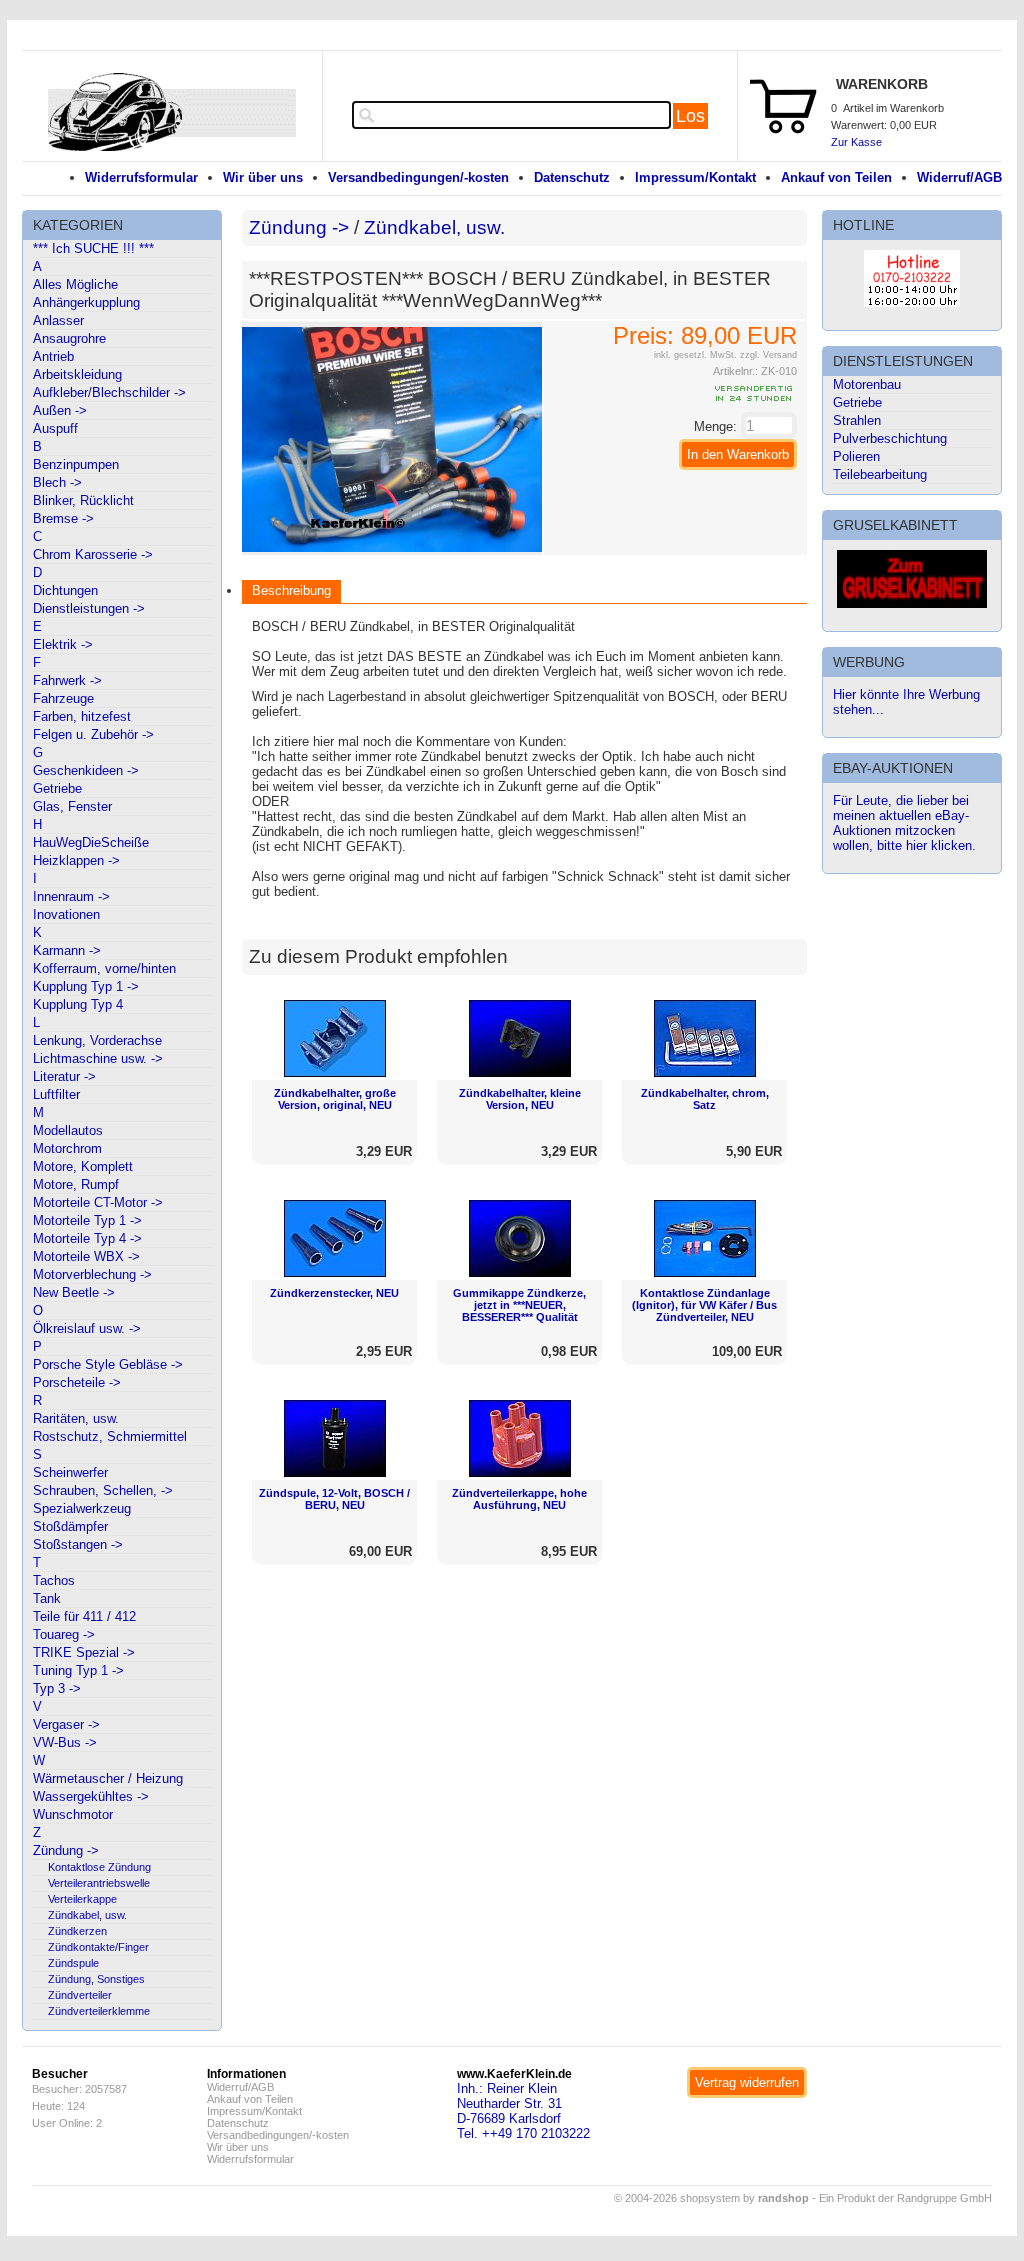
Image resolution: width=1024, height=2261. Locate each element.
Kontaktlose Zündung (99, 1867)
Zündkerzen (77, 1931)
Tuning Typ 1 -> (78, 1670)
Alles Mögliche (75, 284)
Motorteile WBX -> (86, 1256)
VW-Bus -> (65, 1742)
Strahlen (857, 420)
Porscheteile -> (77, 1382)
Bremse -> (63, 518)
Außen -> (60, 410)
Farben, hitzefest (82, 716)
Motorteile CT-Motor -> (98, 1202)
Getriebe (57, 788)
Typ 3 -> (57, 1688)
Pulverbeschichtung (890, 438)
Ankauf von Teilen (836, 177)
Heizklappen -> (76, 860)
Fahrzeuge (63, 698)
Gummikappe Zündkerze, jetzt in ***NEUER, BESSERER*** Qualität (519, 1305)
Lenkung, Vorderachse (97, 1040)
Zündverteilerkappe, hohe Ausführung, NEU (519, 1499)
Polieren (856, 456)
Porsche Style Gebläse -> (108, 1364)
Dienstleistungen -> (89, 608)
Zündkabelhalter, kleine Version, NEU (520, 1099)
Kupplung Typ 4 (78, 1004)
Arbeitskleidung (77, 374)
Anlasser (58, 320)
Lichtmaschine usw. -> (98, 1058)
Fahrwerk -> (67, 680)
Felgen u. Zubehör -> (93, 734)
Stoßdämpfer (70, 1526)
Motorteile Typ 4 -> (87, 1238)
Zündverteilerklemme (99, 2011)
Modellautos (68, 1130)
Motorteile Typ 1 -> (87, 1220)
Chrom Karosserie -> (93, 554)
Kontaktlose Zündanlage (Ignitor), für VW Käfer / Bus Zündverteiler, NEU (704, 1305)
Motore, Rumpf (76, 1184)
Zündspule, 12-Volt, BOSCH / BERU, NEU (334, 1499)
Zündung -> (66, 1850)
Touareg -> (64, 1634)
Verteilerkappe (82, 1899)
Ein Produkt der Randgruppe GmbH (905, 2198)
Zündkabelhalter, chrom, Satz (705, 1099)
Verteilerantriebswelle (99, 1883)
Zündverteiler (80, 1995)
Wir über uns (263, 177)
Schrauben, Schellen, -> (103, 1490)
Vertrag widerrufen (747, 2082)
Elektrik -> (63, 644)
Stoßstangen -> (78, 1544)
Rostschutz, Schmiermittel (110, 1436)
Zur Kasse (856, 142)
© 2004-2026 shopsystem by (711, 2198)
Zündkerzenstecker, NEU (334, 1293)
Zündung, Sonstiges (96, 1979)
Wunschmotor (73, 1814)
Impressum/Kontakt (695, 177)
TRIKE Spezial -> (84, 1652)
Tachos (54, 1580)
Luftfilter (56, 1094)
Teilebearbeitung (880, 474)
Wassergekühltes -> (91, 1796)
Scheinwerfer (70, 1472)
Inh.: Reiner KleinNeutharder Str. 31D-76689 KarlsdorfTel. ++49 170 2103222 (523, 2111)
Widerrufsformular (141, 177)
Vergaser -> (66, 1724)
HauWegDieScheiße (91, 842)
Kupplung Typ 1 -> (86, 986)
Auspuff (55, 428)
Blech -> (57, 482)
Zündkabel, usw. (87, 1915)
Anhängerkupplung (86, 302)
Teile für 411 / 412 (84, 1616)
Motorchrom (67, 1148)
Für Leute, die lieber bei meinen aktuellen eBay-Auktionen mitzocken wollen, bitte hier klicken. (904, 823)
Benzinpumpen (76, 464)
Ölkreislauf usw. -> (87, 1328)
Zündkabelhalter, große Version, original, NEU (335, 1099)
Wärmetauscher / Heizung (108, 1778)
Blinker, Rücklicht (83, 500)
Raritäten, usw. (76, 1418)
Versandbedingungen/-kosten (418, 177)
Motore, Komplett (83, 1166)
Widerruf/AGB (959, 177)
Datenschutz (572, 177)
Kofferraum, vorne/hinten (104, 968)
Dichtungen (65, 590)
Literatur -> (64, 1076)
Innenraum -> (71, 896)
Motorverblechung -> (92, 1274)
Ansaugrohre (69, 338)
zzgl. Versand (768, 355)
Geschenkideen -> (86, 770)
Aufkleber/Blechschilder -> (109, 392)
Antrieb (53, 356)
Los (690, 116)
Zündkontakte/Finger (98, 1947)
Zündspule (73, 1963)
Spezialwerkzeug (82, 1508)
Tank (47, 1598)
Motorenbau (867, 384)
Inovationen (66, 914)
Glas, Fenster (72, 806)
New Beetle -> (74, 1292)
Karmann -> (67, 950)
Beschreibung (291, 590)
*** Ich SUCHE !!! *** (93, 248)
